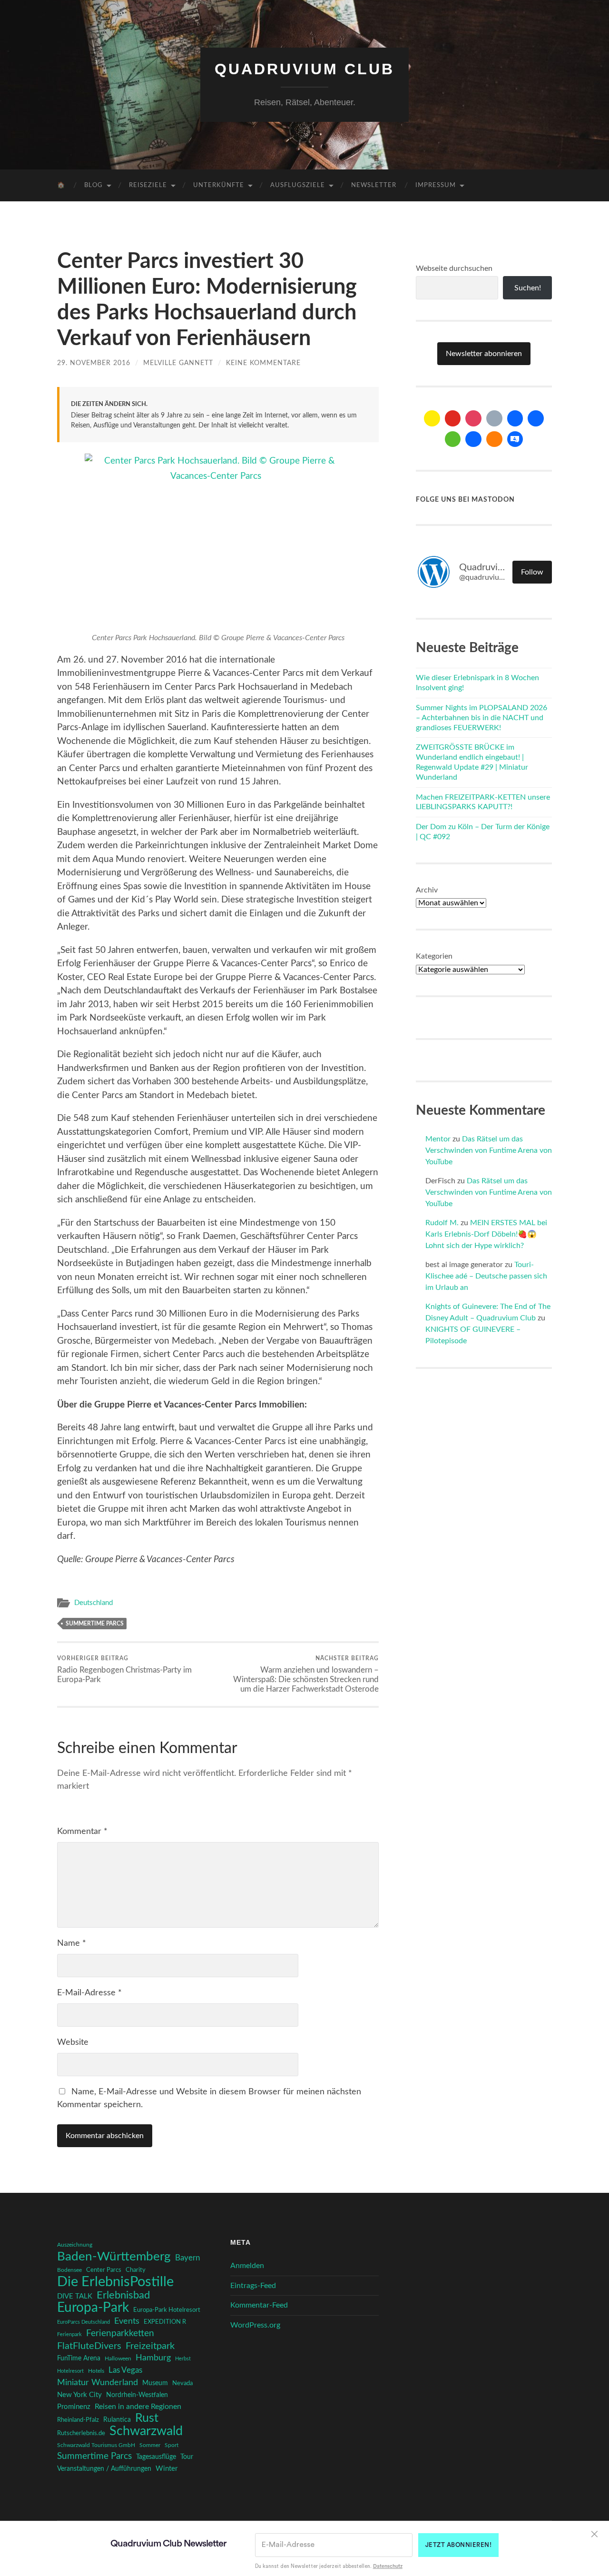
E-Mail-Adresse (89, 1993)
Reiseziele (148, 185)
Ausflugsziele (298, 185)
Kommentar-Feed (259, 2305)
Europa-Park (93, 2308)
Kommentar (82, 1832)
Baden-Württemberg (114, 2257)
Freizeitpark (150, 2346)
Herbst (183, 2359)
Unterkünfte (219, 185)
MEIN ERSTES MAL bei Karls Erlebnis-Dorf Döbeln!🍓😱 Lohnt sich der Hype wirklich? (486, 1234)
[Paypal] (473, 439)
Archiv (427, 890)
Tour (187, 2457)
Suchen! (528, 288)
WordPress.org (255, 2325)
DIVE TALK (75, 2296)
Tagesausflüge (156, 2457)
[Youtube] (453, 418)
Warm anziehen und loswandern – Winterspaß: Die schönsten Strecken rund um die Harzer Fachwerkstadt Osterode (306, 1674)
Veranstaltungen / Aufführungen (104, 2469)
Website (73, 2042)
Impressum (436, 185)
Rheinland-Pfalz (78, 2420)
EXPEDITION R (165, 2322)
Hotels (96, 2371)
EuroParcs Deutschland (83, 2322)
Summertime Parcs (95, 1624)
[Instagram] (473, 418)
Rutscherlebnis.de (81, 2433)
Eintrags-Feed (253, 2286)
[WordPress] (494, 439)
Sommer (150, 2445)
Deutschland (93, 1603)
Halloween (118, 2359)
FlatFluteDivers (89, 2346)
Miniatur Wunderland (98, 2383)
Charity (136, 2270)
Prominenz (74, 2407)
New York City (79, 2395)
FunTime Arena (79, 2358)
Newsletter (374, 185)
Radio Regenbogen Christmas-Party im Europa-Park (124, 1669)
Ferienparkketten (120, 2333)
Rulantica (117, 2420)
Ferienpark (69, 2334)
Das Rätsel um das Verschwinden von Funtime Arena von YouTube (489, 1150)
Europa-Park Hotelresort (167, 2310)
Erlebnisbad (123, 2295)
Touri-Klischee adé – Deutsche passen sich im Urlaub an (486, 1276)
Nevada (182, 2383)
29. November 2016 (94, 363)
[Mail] (432, 418)
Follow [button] (532, 572)
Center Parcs (104, 2270)
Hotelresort (70, 2371)
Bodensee (69, 2270)
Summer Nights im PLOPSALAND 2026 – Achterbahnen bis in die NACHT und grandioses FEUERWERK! (481, 718)
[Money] (515, 439)
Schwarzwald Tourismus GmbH (96, 2445)
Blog (93, 185)
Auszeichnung (75, 2245)
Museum (155, 2383)
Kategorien (434, 956)
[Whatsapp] (453, 439)
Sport (172, 2445)
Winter (167, 2469)
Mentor (438, 1139)
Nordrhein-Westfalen (137, 2395)
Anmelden (247, 2266)
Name (72, 1943)
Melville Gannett (178, 363)
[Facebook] (515, 418)
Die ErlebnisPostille (115, 2282)
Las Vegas (125, 2370)
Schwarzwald (146, 2431)
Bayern (187, 2258)
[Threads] (494, 418)
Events (127, 2321)
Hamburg (153, 2358)
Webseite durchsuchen (454, 268)
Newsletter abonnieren (484, 354)
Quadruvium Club (304, 69)
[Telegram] (536, 418)
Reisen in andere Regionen (138, 2407)
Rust (147, 2418)
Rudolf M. (442, 1223)
